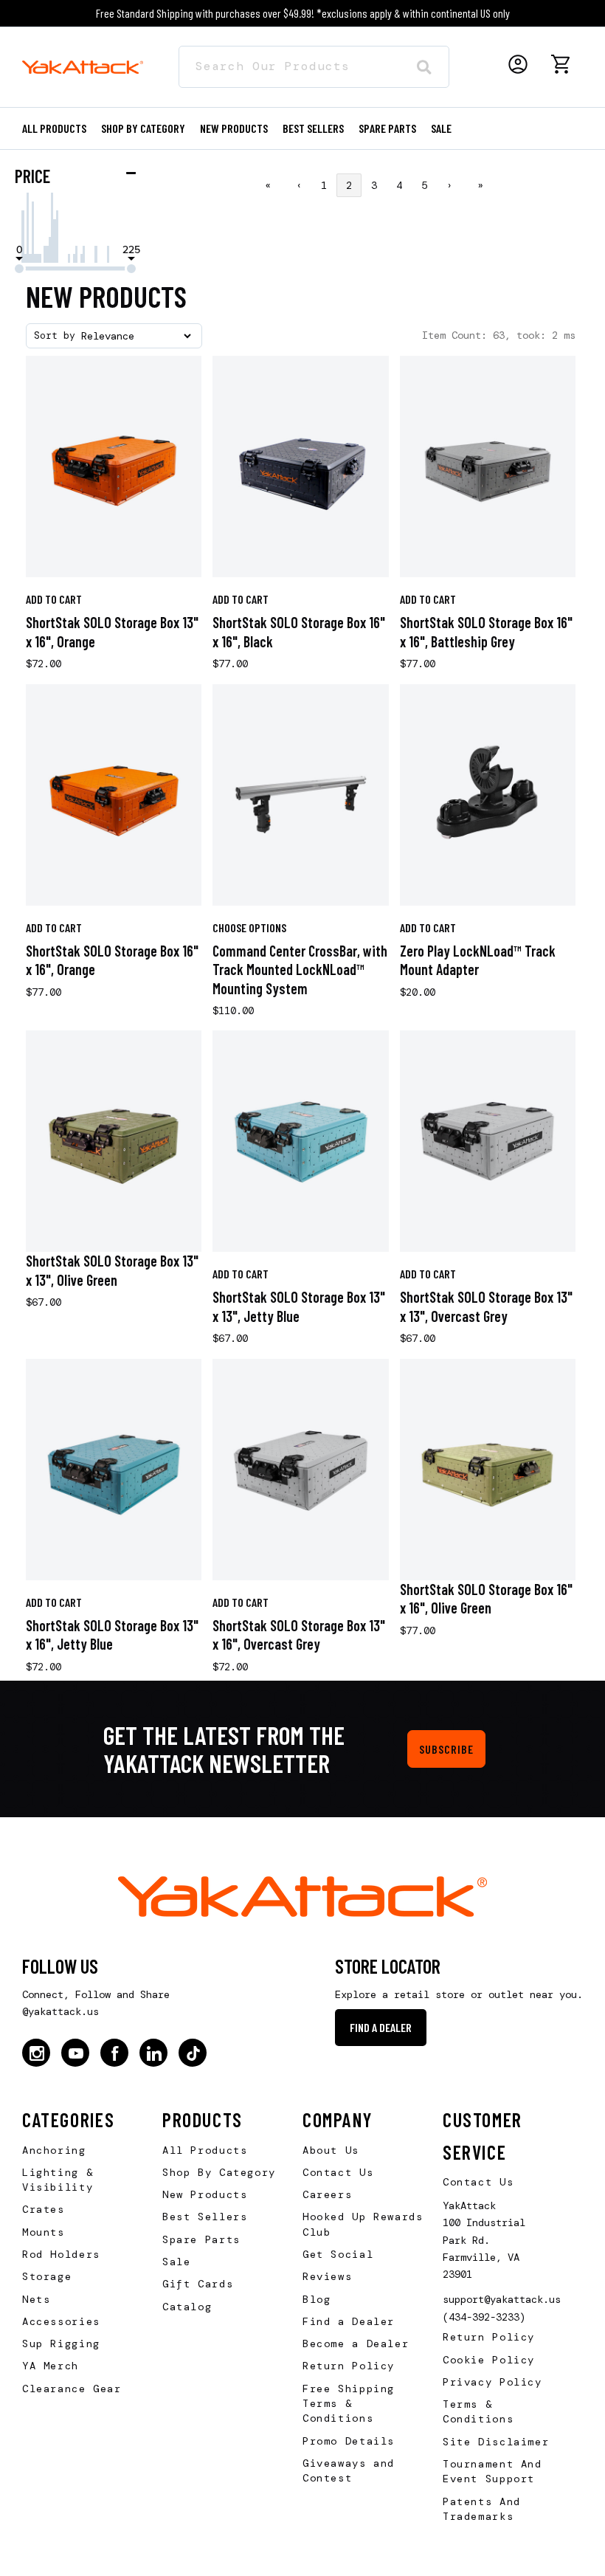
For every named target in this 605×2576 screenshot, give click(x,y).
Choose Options (249, 927)
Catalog (187, 2307)
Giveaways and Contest (349, 2470)
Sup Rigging (61, 2343)
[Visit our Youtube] (75, 2053)
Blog (317, 2299)
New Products (234, 128)
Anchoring (54, 2150)
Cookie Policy (489, 2360)
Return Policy (349, 2366)
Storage (47, 2276)
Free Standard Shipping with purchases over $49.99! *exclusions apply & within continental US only (303, 13)
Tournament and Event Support (492, 2471)
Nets (36, 2299)
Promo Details (349, 2441)
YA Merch (51, 2366)
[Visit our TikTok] (193, 2053)
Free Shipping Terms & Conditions (349, 2404)
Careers (327, 2194)
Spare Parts (387, 128)
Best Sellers (313, 128)
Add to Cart (54, 599)
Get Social (338, 2254)
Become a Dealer (356, 2343)
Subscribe (446, 1749)
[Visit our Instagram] (36, 2053)
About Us (331, 2150)
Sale (176, 2262)
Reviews (327, 2276)
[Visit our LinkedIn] (153, 2053)
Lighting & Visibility (58, 2180)
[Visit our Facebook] (114, 2053)
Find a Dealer (381, 2027)
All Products (54, 128)
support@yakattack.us (502, 2299)
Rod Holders (61, 2254)
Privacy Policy (492, 2382)
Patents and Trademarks (482, 2509)
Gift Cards (198, 2284)
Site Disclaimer (496, 2442)
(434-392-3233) (484, 2317)
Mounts (44, 2232)
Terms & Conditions (478, 2411)
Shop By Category (219, 2172)
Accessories (61, 2321)
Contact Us (338, 2172)
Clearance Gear (72, 2389)
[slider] (19, 269)
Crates (44, 2209)
